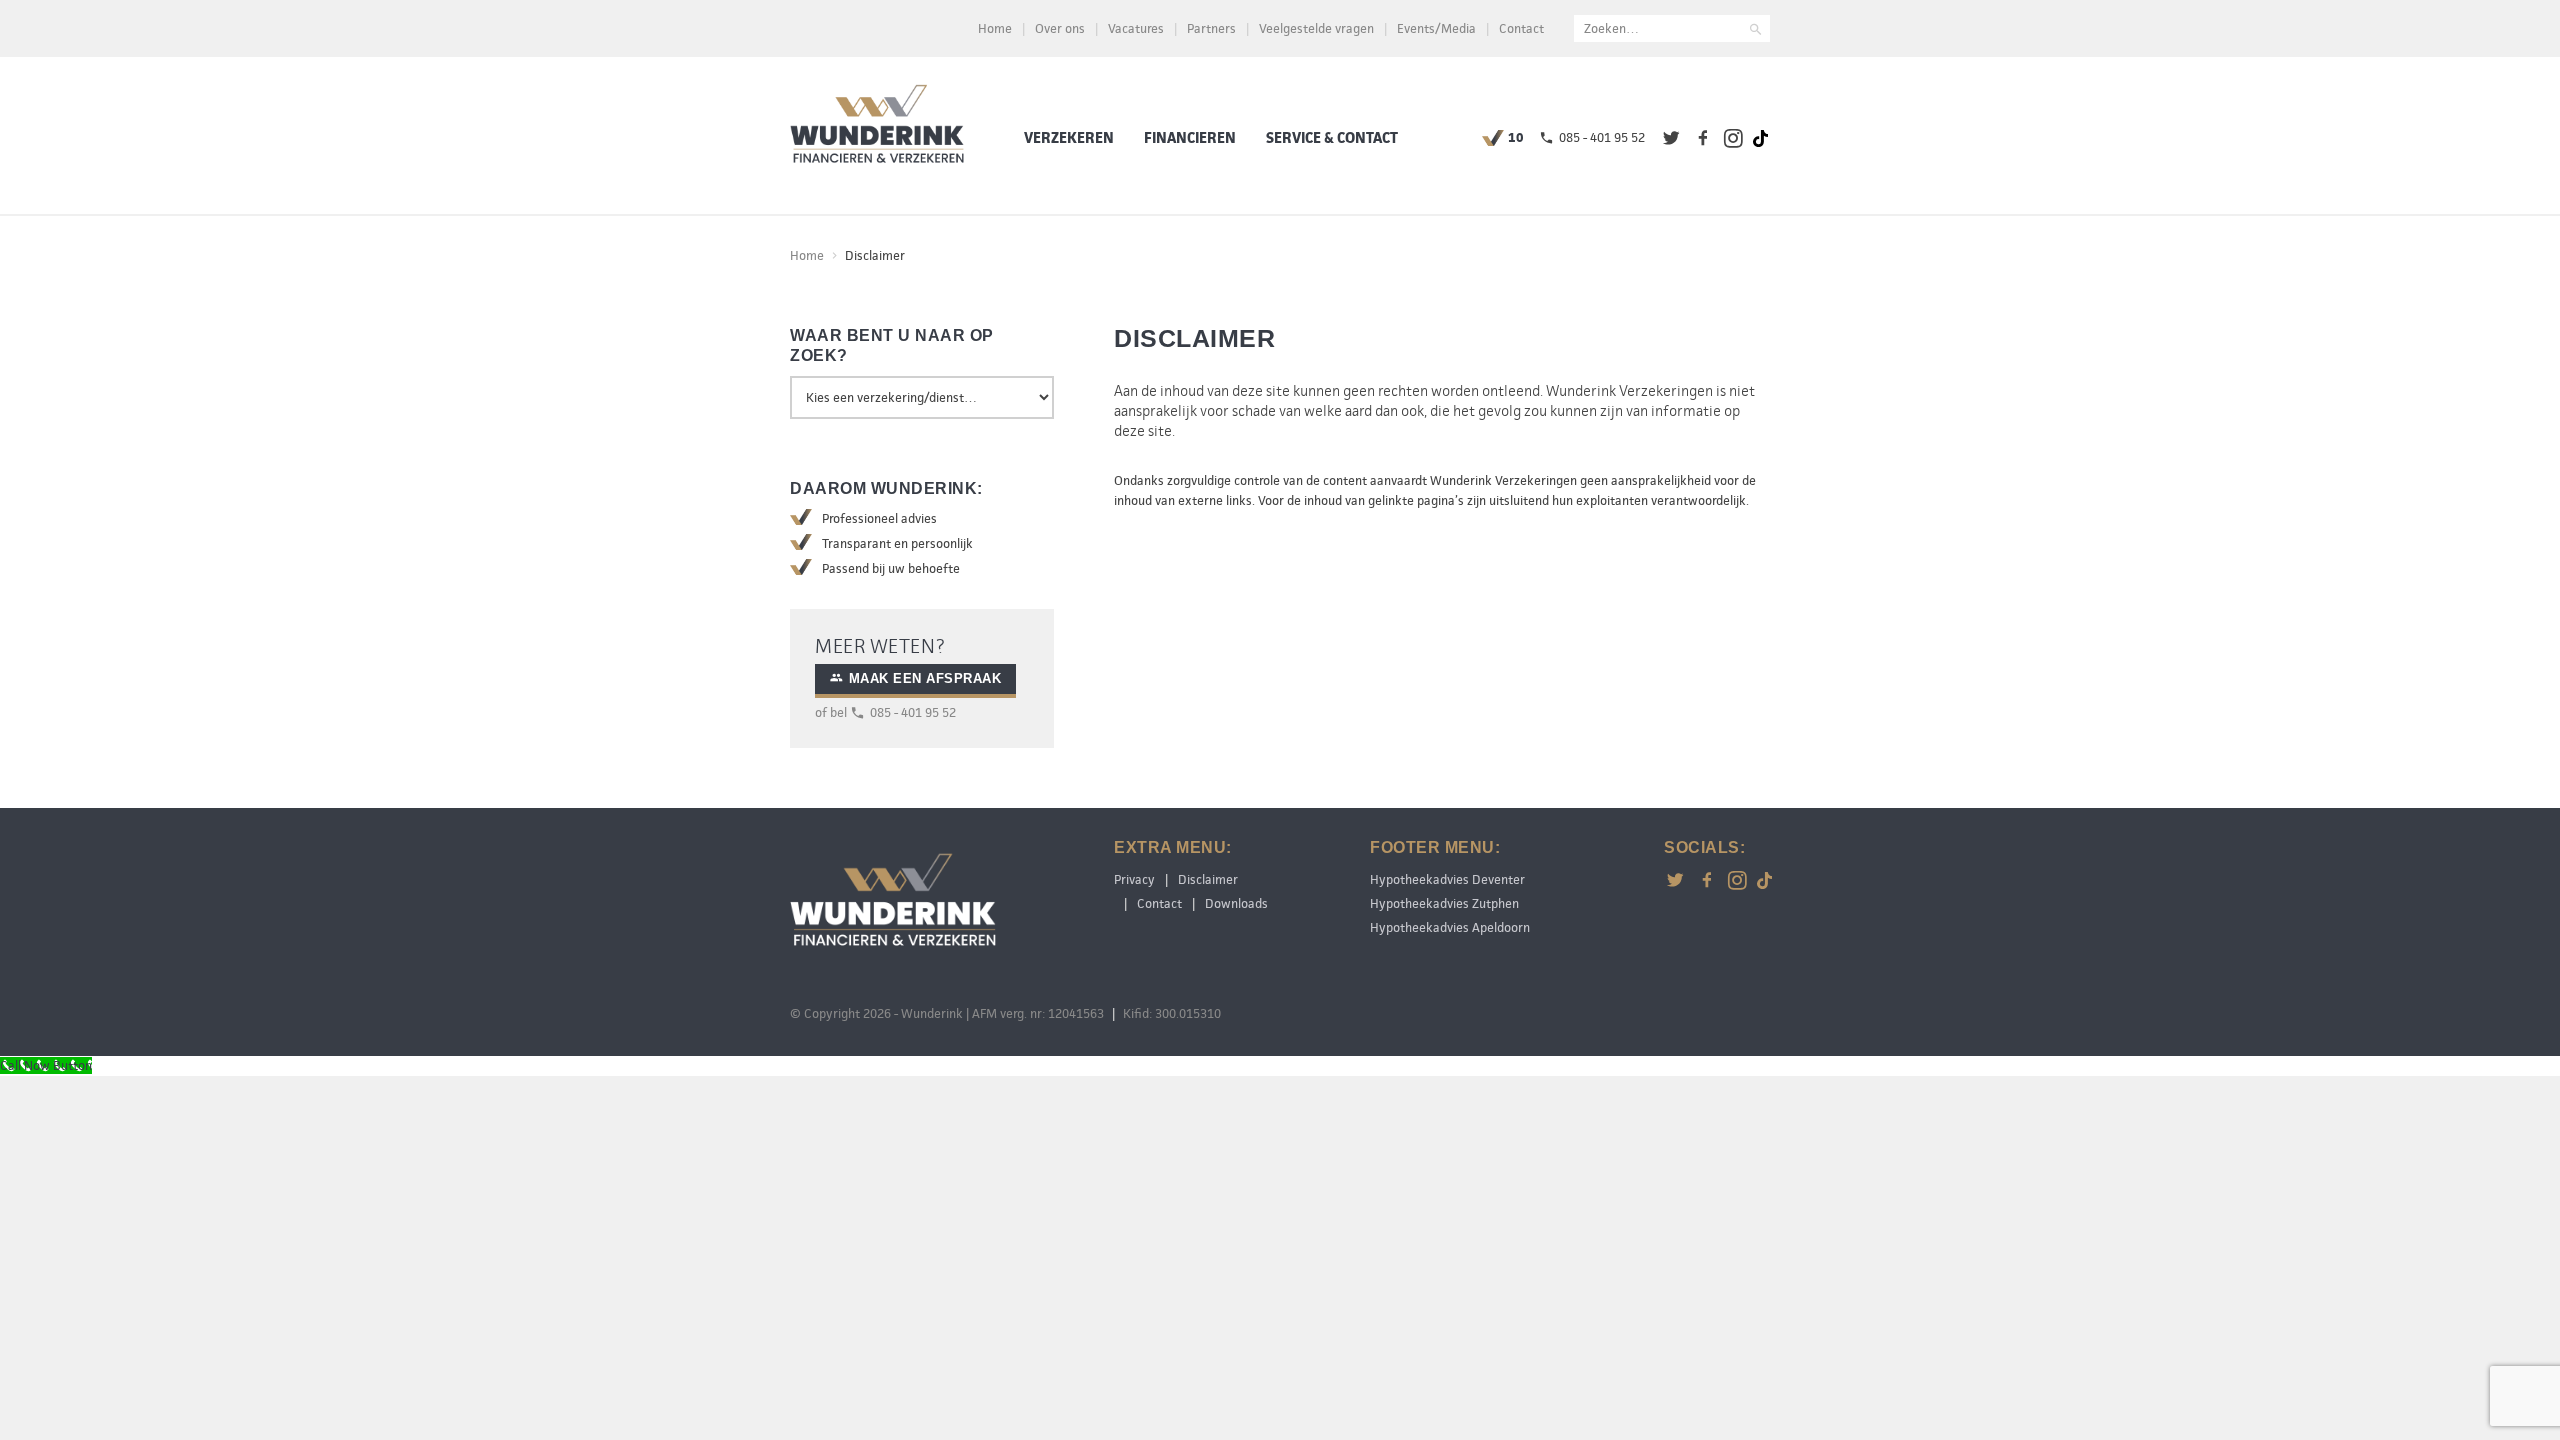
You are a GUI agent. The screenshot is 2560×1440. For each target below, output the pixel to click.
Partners (1211, 28)
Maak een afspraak (925, 678)
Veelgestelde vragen (1316, 28)
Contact (1521, 28)
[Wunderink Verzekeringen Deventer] (877, 127)
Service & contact (1332, 138)
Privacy (1134, 879)
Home (995, 28)
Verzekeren (1069, 138)
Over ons (1060, 28)
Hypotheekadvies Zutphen (1444, 903)
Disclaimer (1208, 879)
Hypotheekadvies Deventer (1447, 879)
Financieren (1190, 138)
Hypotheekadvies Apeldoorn (1450, 927)
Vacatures (1136, 28)
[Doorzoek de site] (1756, 31)
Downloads (1236, 903)
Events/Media (1436, 28)
